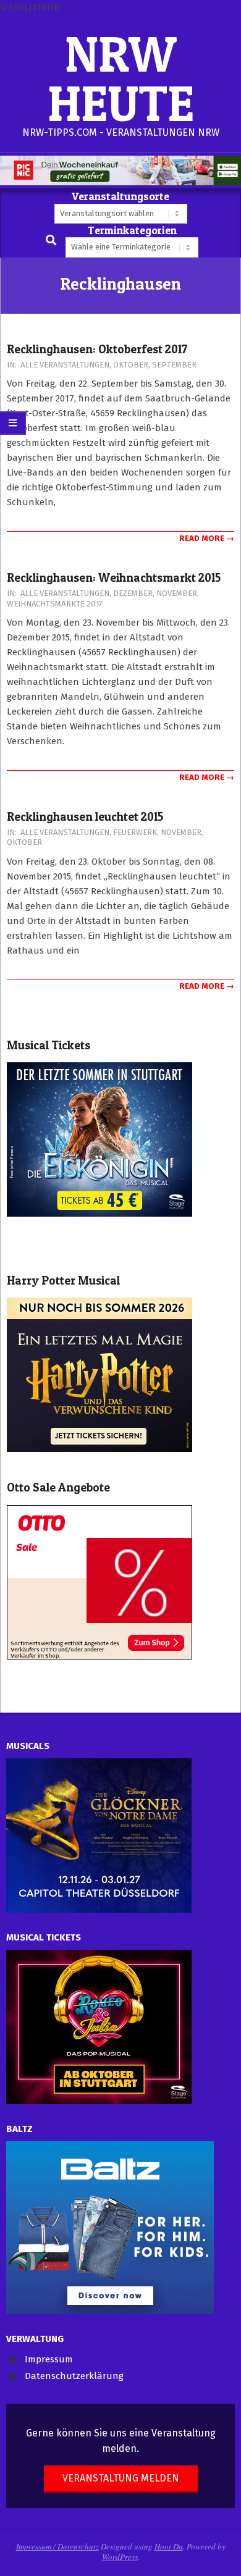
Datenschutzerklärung (74, 2376)
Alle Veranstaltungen (65, 365)
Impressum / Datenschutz (57, 2546)
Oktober (131, 365)
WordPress (120, 2557)
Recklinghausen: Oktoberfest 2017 (97, 349)
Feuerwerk (135, 832)
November (177, 593)
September (174, 365)
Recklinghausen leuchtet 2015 (85, 817)
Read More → (207, 538)
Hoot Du (169, 2546)
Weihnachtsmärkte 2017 (55, 604)
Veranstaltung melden (121, 2478)
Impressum (49, 2359)
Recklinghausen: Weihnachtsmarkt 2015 (114, 578)
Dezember (133, 593)
